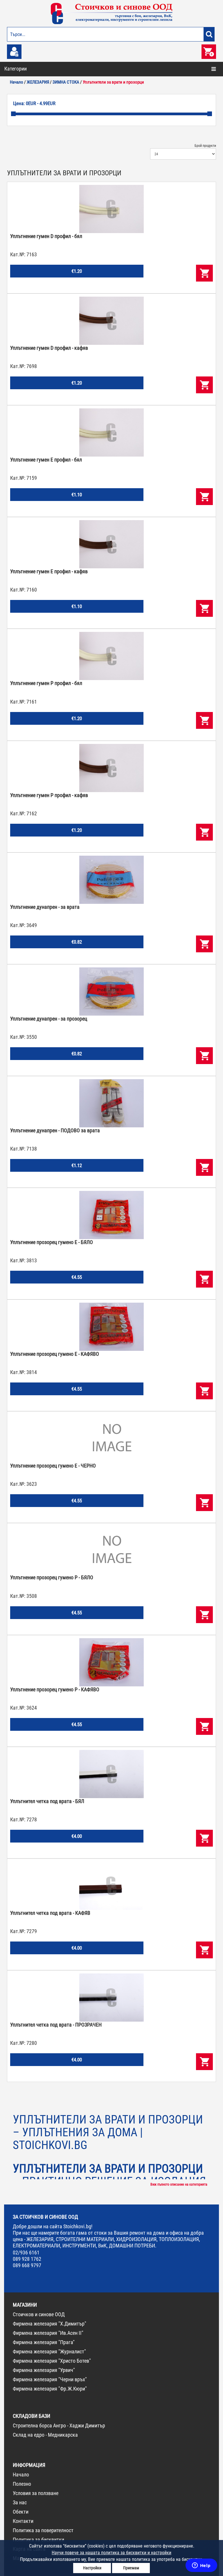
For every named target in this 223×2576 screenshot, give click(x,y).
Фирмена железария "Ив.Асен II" (48, 2333)
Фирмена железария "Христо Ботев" (52, 2361)
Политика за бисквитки (38, 2540)
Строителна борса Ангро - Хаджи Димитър (59, 2426)
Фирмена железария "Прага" (44, 2342)
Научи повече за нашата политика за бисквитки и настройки (111, 2553)
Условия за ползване (36, 2493)
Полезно (22, 2484)
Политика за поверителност (43, 2530)
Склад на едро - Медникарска (45, 2435)
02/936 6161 (26, 2253)
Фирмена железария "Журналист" (49, 2351)
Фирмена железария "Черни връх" (50, 2379)
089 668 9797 (27, 2265)
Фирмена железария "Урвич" (44, 2370)
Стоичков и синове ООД (39, 2314)
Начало (21, 2475)
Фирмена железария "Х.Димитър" (50, 2324)
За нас (20, 2502)
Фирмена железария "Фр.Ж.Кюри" (50, 2389)
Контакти (23, 2521)
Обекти (21, 2512)
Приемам (131, 2568)
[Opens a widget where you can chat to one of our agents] (201, 2566)
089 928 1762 (27, 2259)
